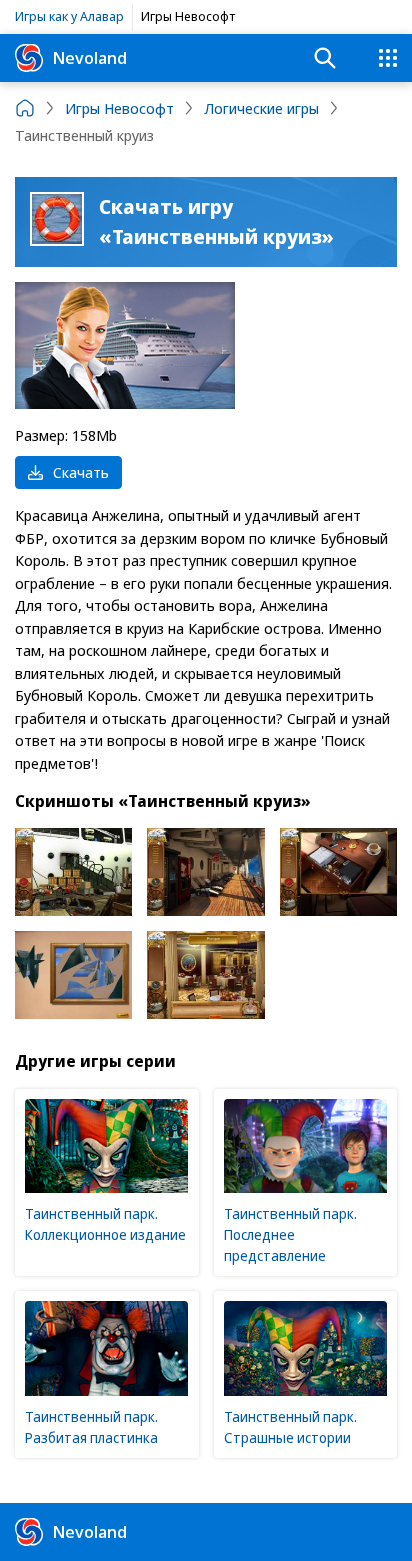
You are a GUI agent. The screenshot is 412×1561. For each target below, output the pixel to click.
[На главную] (25, 108)
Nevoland (90, 57)
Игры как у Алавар (69, 16)
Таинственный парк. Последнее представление (290, 1234)
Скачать (81, 472)
